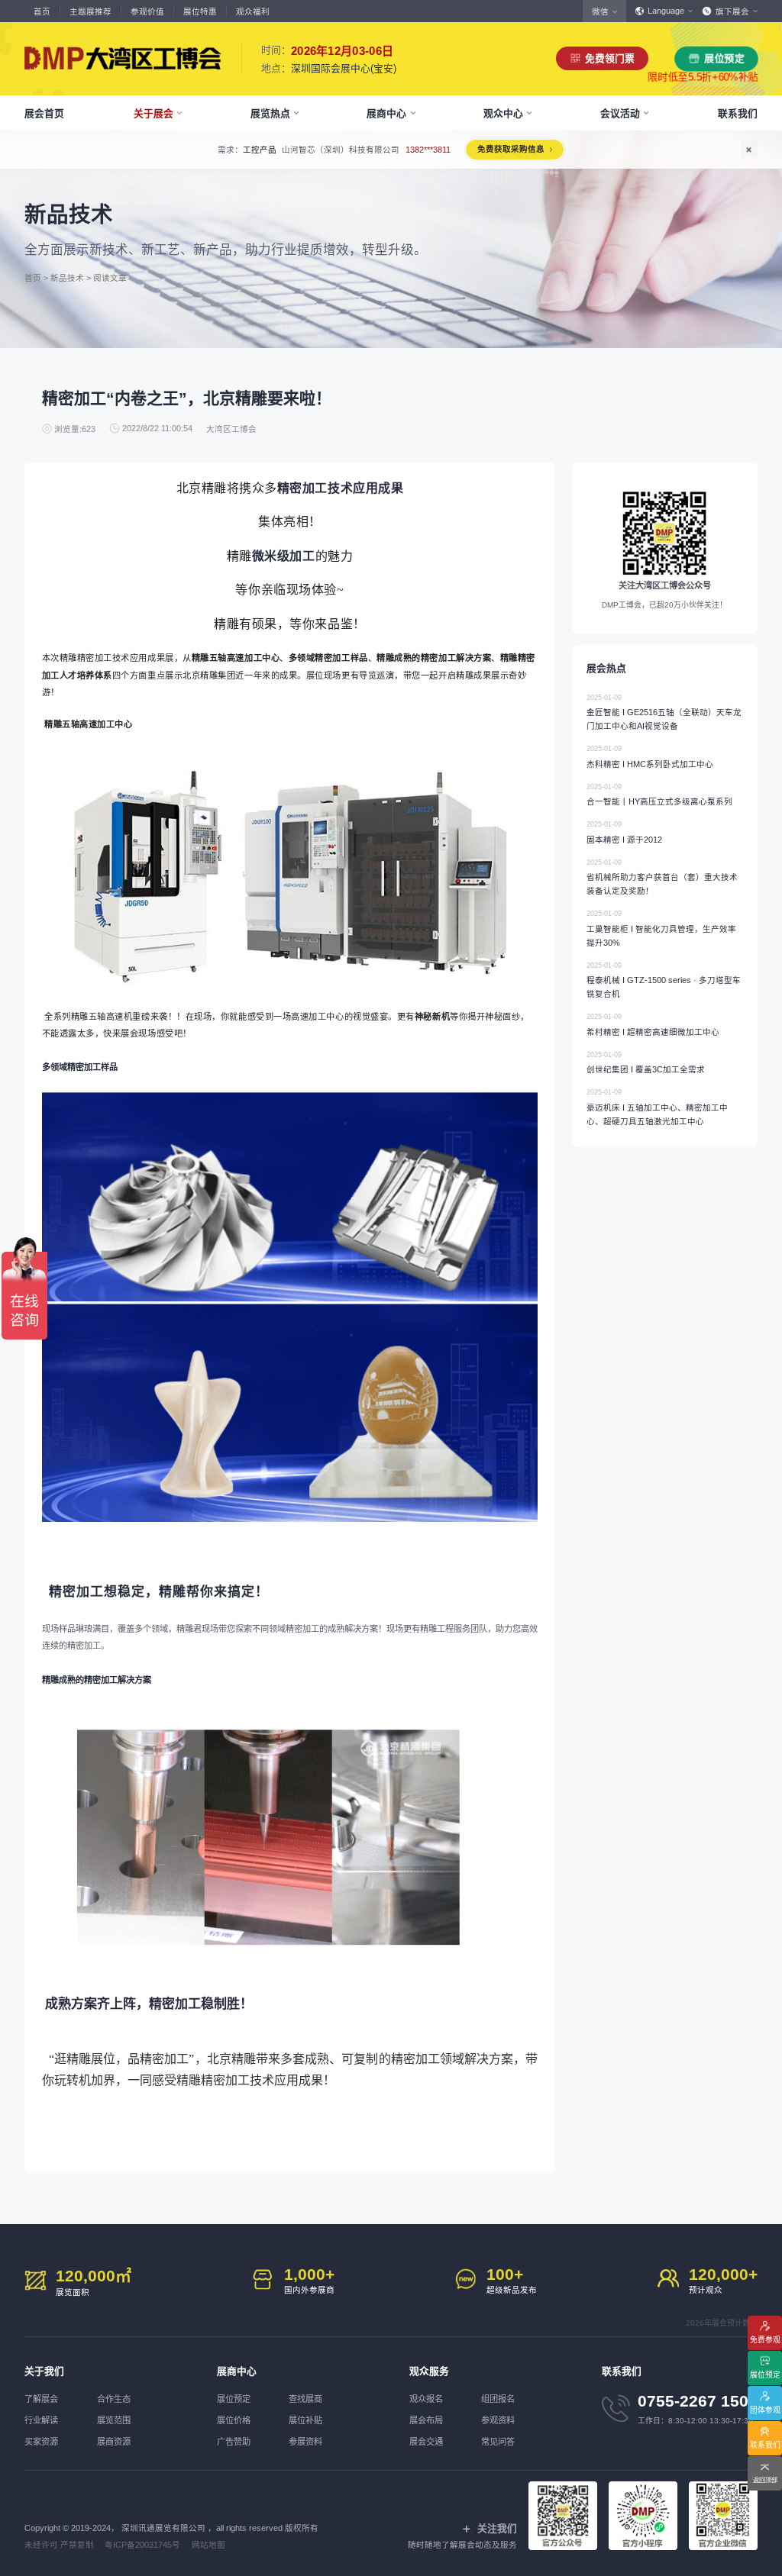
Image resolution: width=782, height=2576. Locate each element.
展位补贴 (305, 2420)
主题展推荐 (90, 11)
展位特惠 (200, 11)
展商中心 (386, 113)
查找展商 (305, 2399)
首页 (42, 11)
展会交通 (426, 2442)
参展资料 (305, 2442)
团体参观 (765, 2410)
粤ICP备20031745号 (142, 2545)
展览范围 (114, 2420)
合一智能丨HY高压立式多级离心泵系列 (659, 795)
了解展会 (41, 2399)
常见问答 (498, 2442)
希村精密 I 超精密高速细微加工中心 (653, 1025)
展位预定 (724, 58)
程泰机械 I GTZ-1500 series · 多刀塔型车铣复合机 (664, 980)
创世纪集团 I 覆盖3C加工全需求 (646, 1063)
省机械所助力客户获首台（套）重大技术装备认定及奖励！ (662, 877)
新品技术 (67, 277)
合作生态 (114, 2399)
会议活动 (620, 113)
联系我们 (738, 113)
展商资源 (114, 2442)
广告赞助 (234, 2442)
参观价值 (147, 11)
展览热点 (270, 113)
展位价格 (234, 2420)
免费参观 (765, 2340)
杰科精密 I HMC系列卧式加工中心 (650, 757)
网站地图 (208, 2545)
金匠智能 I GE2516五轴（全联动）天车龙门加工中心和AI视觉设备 (664, 713)
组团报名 (498, 2399)
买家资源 (41, 2442)
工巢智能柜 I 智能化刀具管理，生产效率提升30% (661, 929)
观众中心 (503, 113)
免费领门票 (610, 58)
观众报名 (426, 2399)
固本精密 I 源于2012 (624, 832)
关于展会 (153, 113)
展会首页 (44, 113)
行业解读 (41, 2420)
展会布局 (426, 2420)
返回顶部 (765, 2480)
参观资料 (498, 2420)
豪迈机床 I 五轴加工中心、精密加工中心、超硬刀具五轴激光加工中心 (657, 1107)
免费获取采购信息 (566, 149)
